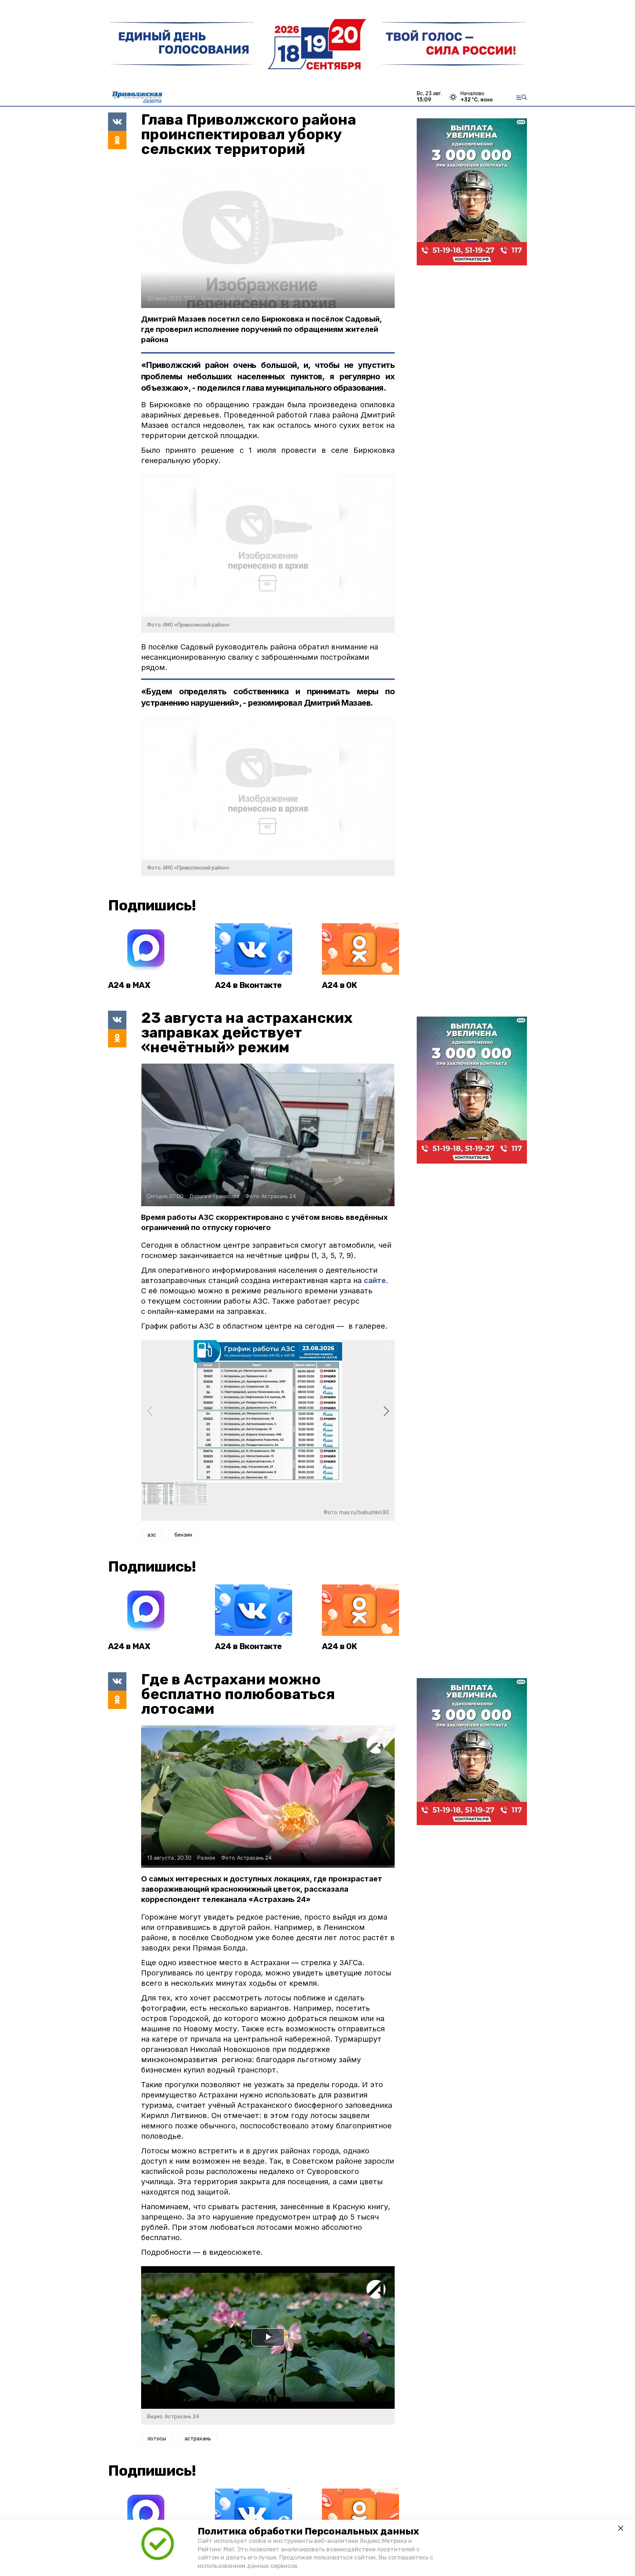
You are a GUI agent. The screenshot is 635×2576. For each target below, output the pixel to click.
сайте (375, 1280)
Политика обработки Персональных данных (308, 2531)
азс (152, 1535)
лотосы (157, 2439)
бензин (183, 1535)
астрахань (198, 2439)
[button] (386, 1411)
